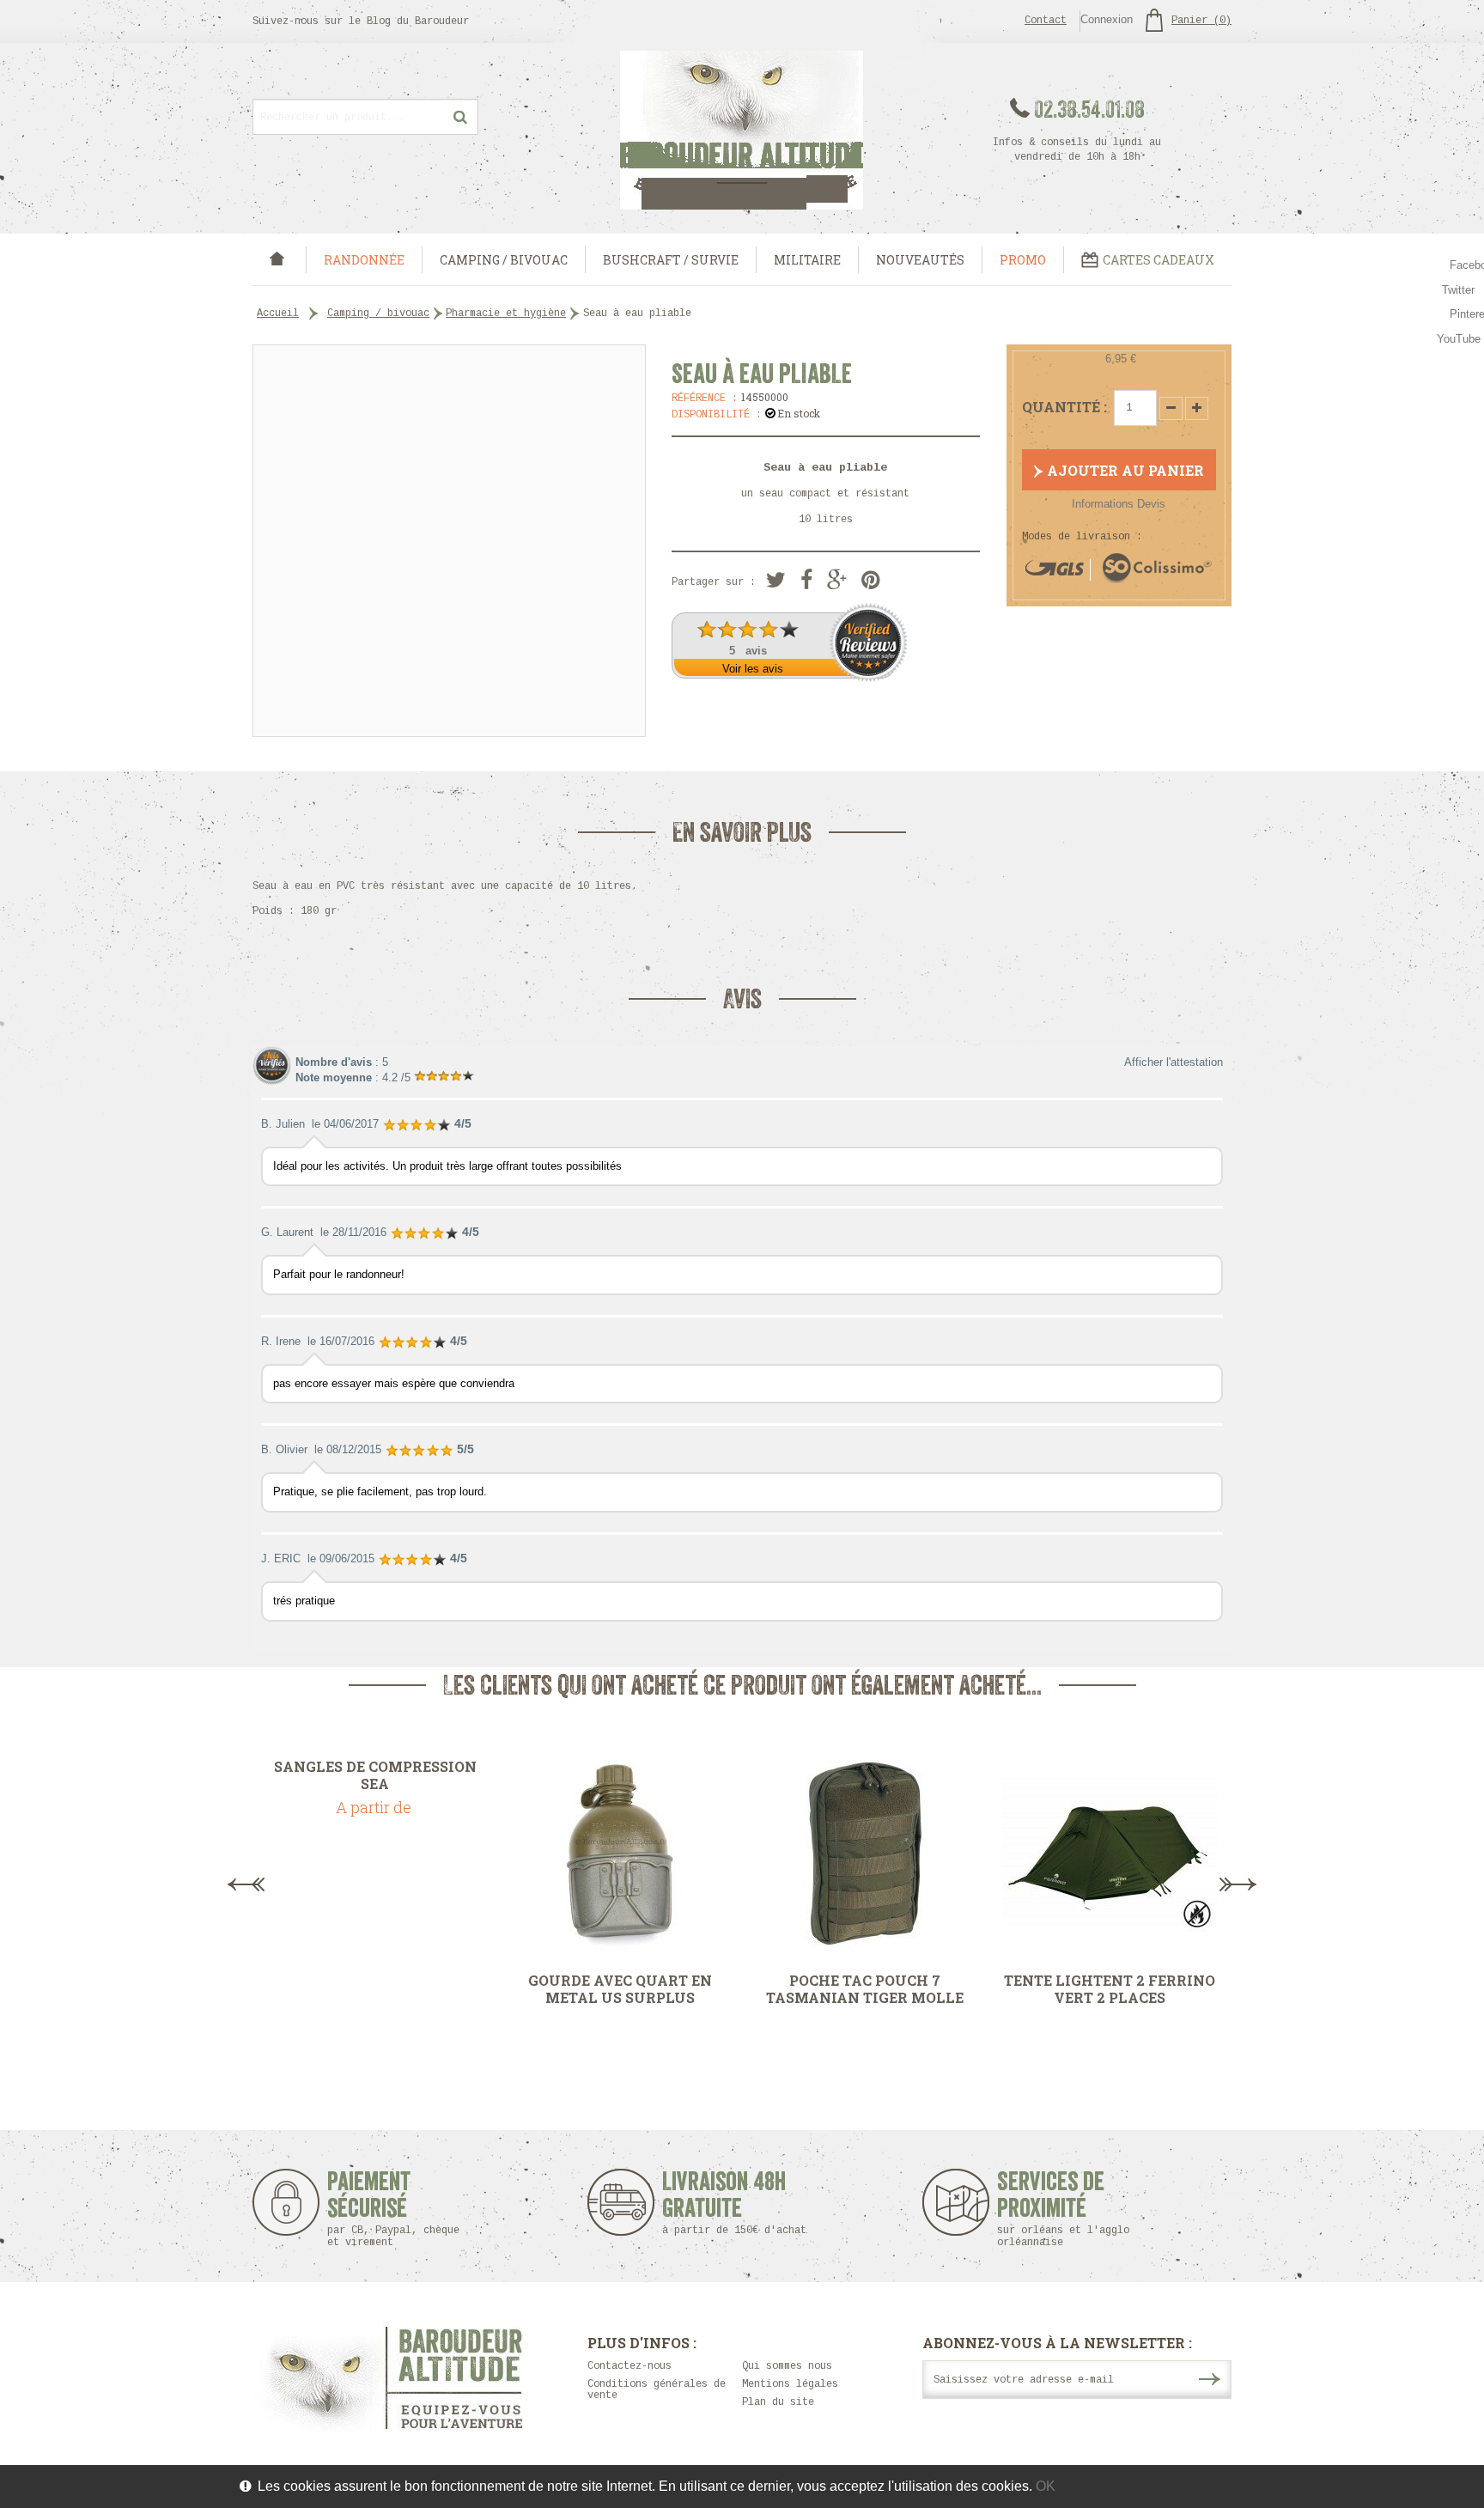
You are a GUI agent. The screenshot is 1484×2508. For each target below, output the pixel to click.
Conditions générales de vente (657, 2390)
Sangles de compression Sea (375, 1775)
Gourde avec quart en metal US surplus (620, 1989)
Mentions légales (790, 2384)
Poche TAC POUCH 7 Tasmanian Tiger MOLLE (865, 1989)
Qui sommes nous (787, 2366)
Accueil (278, 313)
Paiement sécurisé (393, 2209)
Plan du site (778, 2402)
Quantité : (1064, 407)
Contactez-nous (629, 2366)
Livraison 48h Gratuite (724, 2203)
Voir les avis (753, 669)
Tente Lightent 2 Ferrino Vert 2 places (1110, 1989)
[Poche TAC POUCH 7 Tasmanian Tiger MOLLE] (864, 1854)
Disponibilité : (717, 415)
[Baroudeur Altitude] (742, 130)
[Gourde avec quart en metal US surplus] (620, 1854)
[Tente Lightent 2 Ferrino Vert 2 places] (1109, 1854)
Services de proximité (1063, 2209)
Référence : (705, 399)
